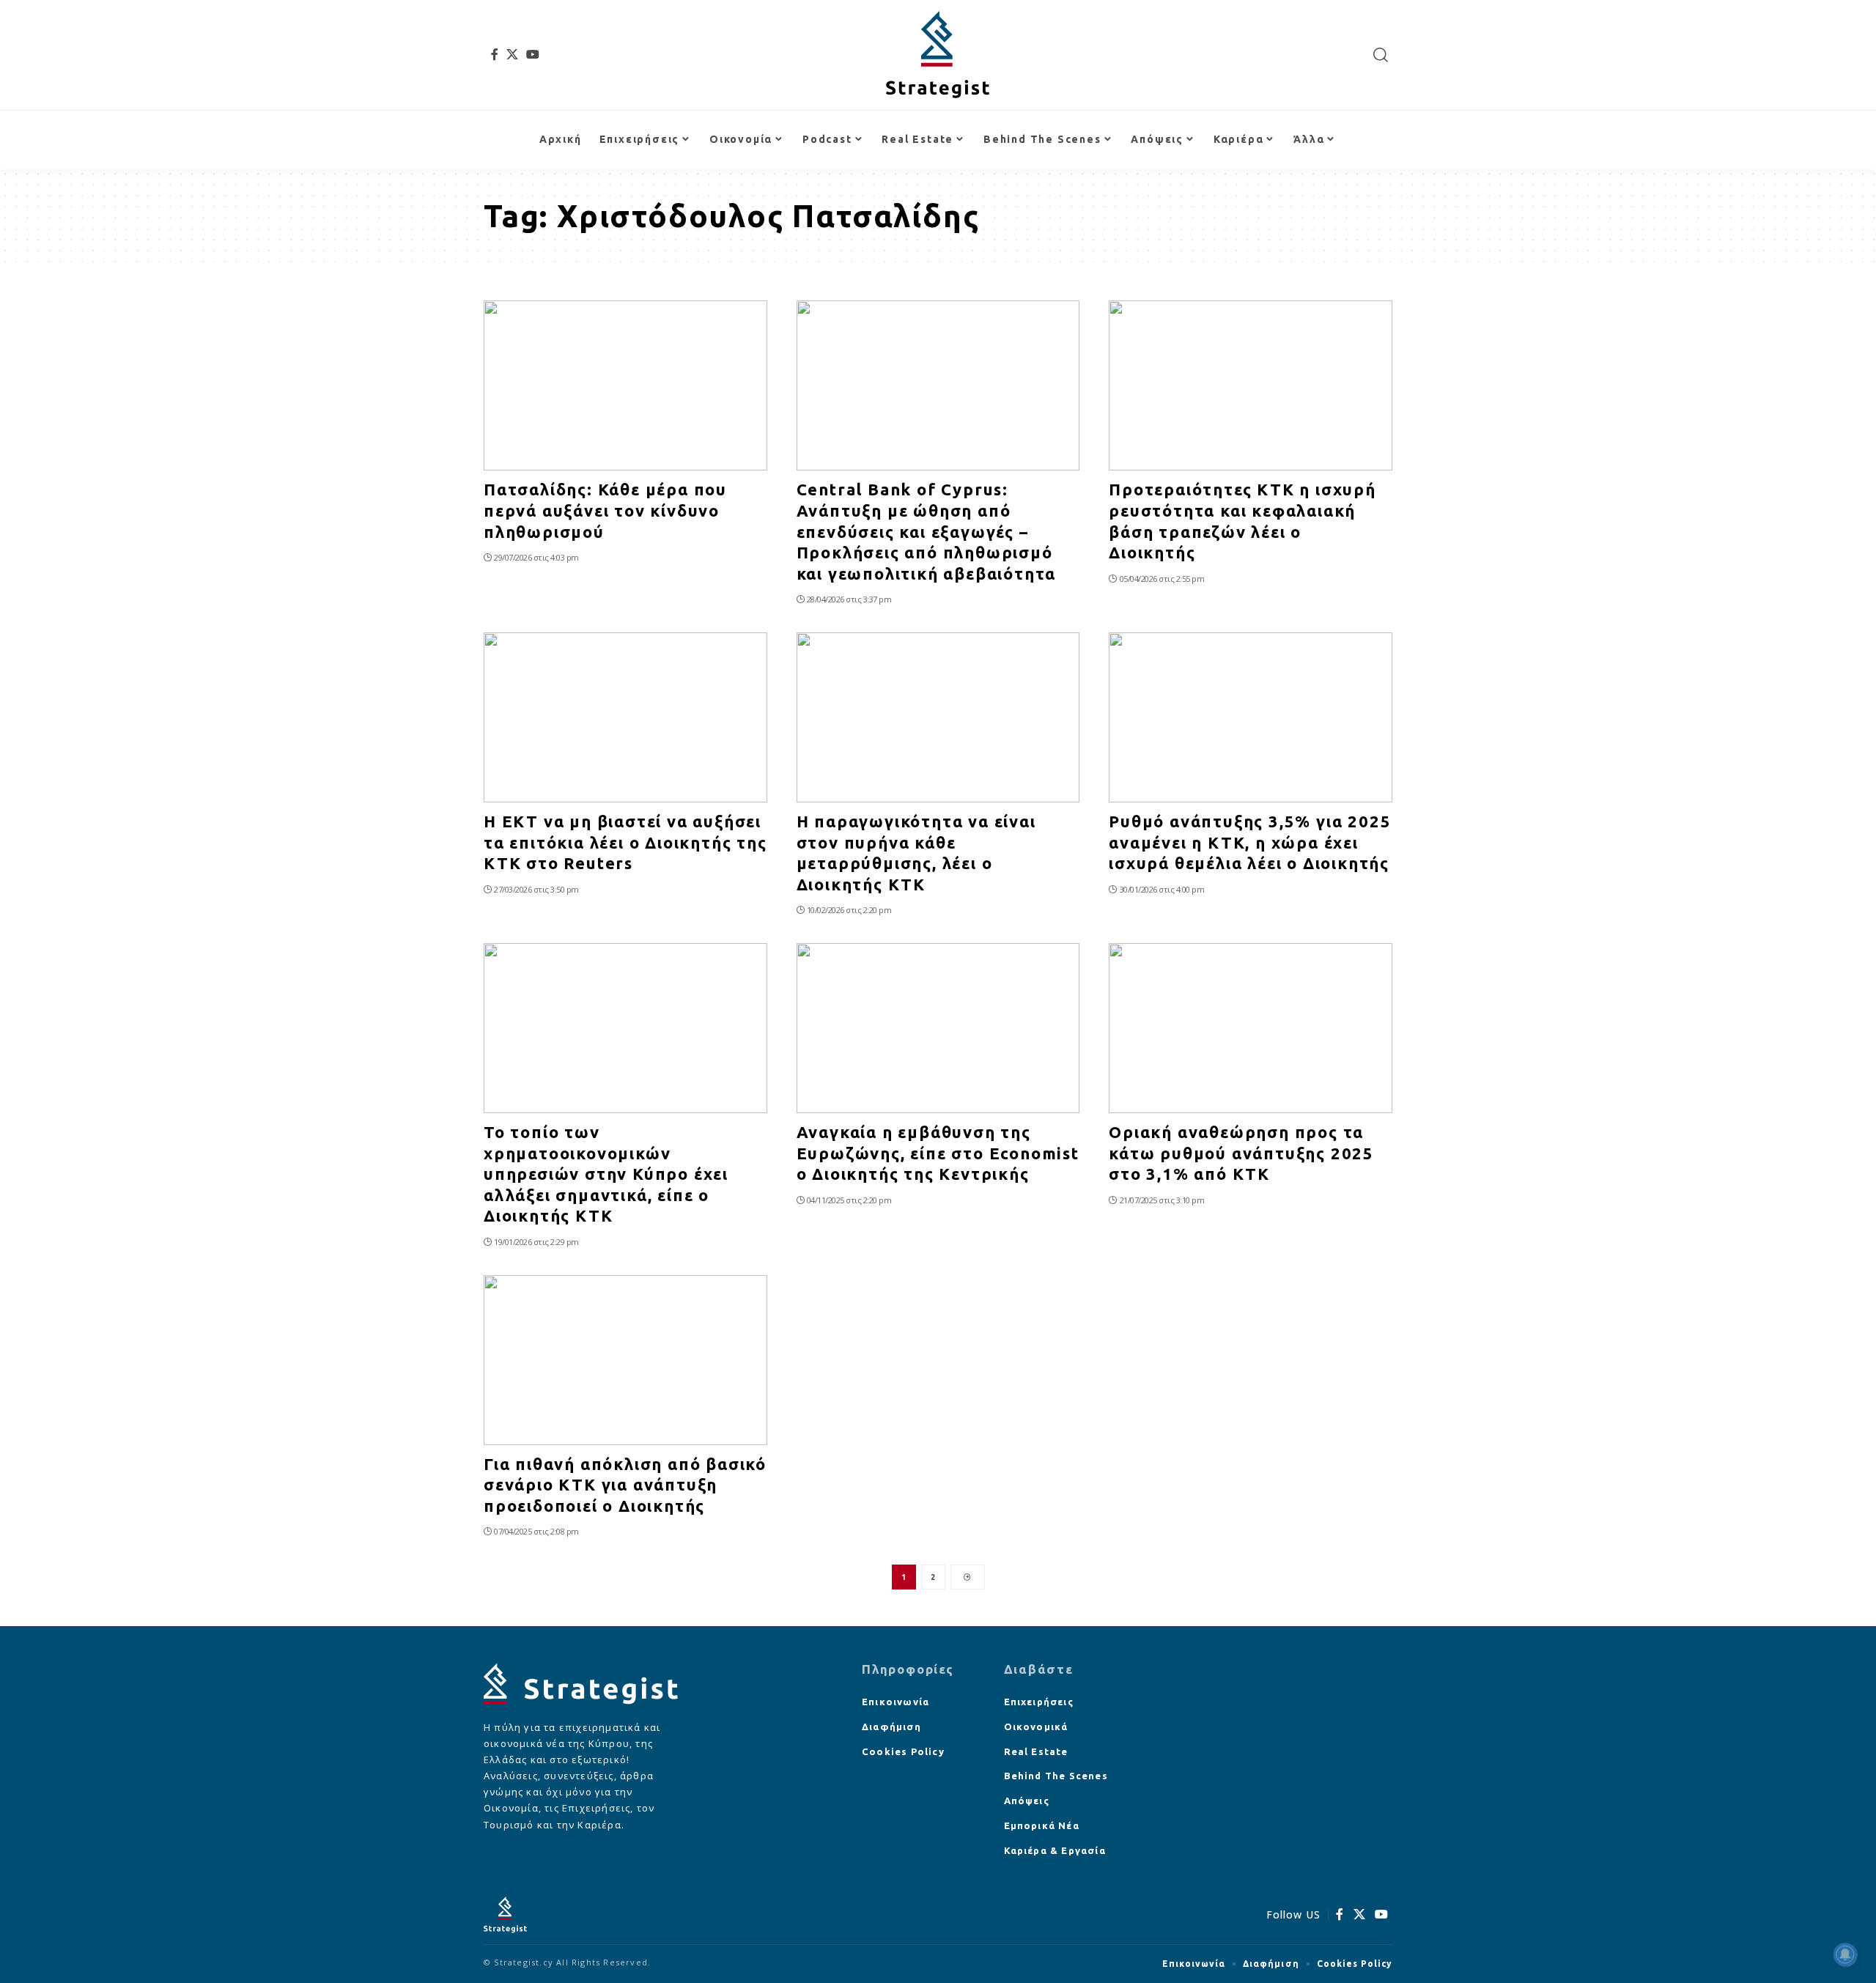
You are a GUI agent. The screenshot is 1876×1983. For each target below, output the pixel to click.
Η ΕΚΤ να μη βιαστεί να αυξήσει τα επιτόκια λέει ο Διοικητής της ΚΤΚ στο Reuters (625, 842)
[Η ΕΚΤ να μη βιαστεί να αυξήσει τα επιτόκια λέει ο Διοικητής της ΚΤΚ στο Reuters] (625, 717)
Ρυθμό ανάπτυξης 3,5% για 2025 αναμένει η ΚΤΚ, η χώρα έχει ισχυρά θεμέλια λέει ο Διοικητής (1250, 842)
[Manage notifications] (1845, 1954)
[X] (513, 54)
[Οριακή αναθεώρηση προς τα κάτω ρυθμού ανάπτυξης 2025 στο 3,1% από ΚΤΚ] (1251, 1028)
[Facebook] (495, 54)
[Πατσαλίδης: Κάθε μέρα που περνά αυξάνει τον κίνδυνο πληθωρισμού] (625, 385)
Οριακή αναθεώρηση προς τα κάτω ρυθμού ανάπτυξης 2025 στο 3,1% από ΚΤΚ (1241, 1153)
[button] (1381, 55)
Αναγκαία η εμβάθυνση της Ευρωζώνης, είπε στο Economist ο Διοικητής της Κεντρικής (938, 1153)
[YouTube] (533, 54)
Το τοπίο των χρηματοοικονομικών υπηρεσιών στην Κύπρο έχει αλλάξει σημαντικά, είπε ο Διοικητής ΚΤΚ (606, 1174)
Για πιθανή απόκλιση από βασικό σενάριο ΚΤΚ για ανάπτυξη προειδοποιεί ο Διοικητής (625, 1485)
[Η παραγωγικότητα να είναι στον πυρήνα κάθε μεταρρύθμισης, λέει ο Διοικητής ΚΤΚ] (938, 717)
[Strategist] (938, 55)
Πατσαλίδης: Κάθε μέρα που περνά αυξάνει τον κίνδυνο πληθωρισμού (605, 510)
